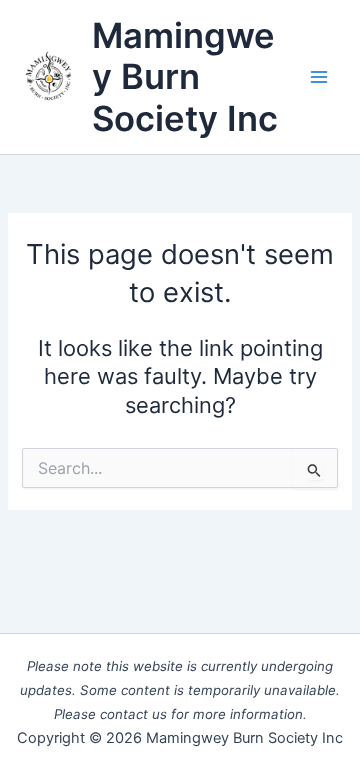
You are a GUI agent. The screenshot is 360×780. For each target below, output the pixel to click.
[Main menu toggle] (319, 77)
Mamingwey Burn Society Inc (185, 76)
